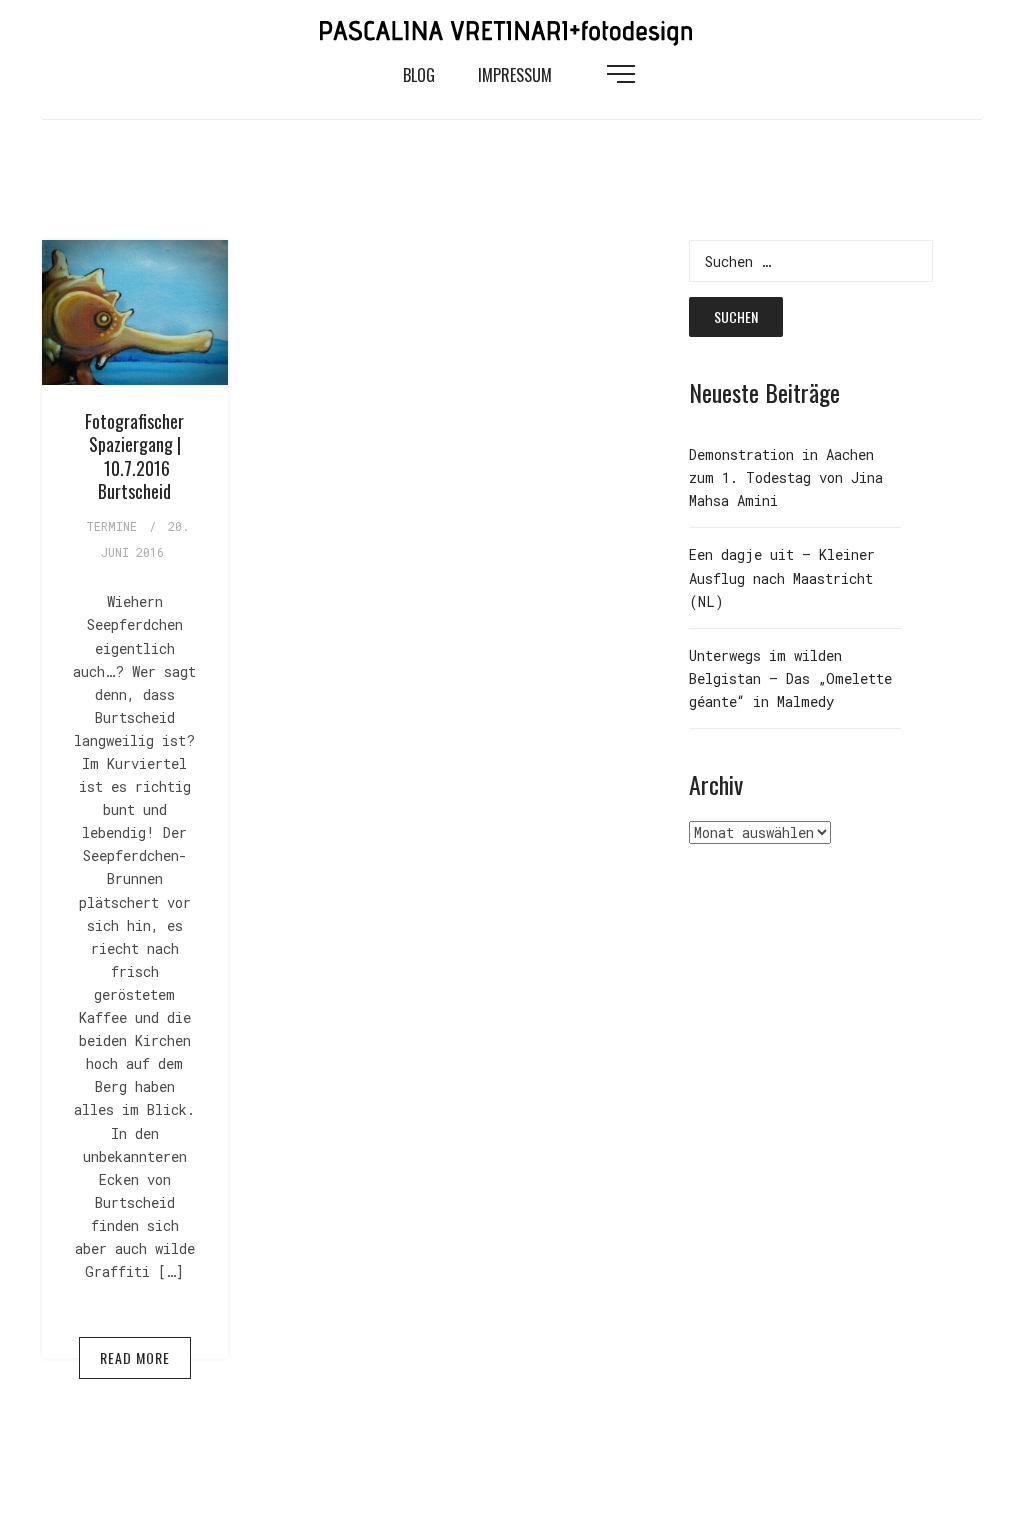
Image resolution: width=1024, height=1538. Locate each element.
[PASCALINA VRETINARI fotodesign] (512, 28)
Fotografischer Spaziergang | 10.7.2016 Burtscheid (134, 456)
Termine (111, 526)
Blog (419, 75)
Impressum (515, 75)
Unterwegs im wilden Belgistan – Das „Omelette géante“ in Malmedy (790, 678)
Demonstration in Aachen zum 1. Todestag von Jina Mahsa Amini (786, 477)
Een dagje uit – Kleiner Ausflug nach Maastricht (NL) (782, 577)
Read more (135, 1357)
